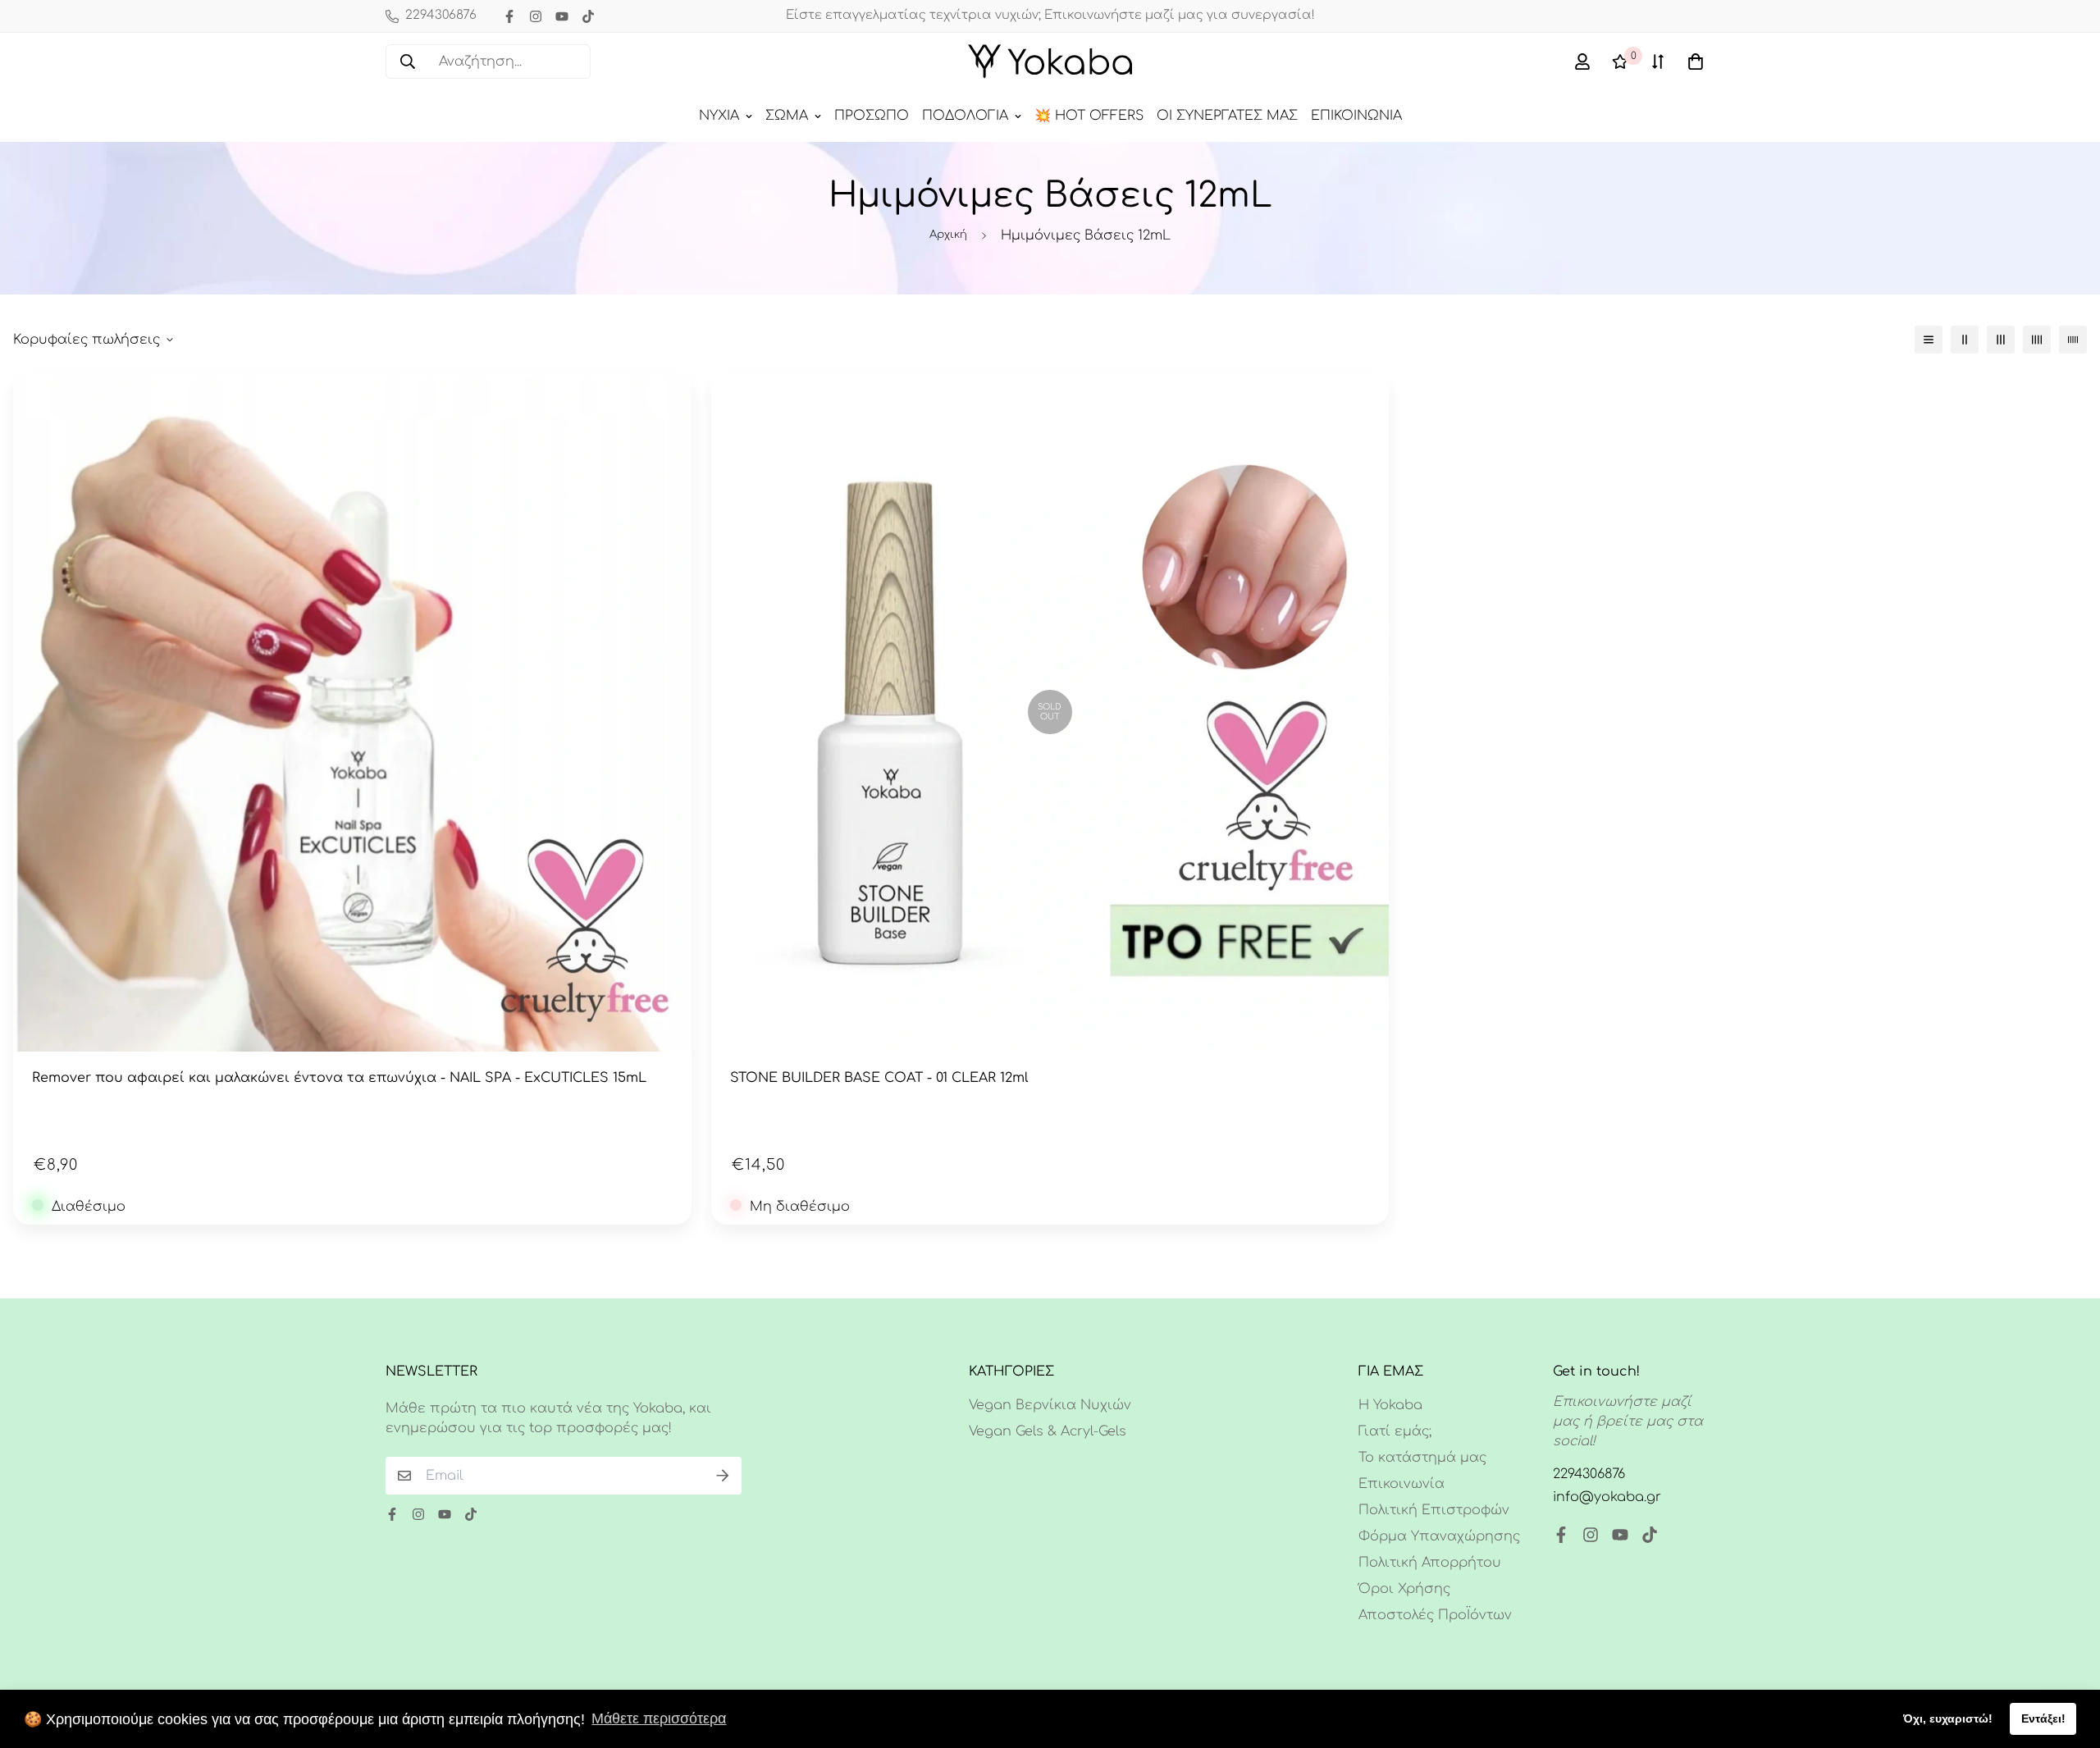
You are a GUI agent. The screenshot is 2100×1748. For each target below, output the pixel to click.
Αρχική (948, 235)
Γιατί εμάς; (1395, 1431)
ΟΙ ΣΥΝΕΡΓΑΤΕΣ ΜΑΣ (1227, 116)
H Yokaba (1390, 1405)
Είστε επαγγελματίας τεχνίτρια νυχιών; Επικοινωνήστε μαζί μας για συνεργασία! (1050, 15)
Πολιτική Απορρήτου (1430, 1563)
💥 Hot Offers (1089, 116)
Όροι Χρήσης (1404, 1589)
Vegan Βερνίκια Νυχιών (1050, 1405)
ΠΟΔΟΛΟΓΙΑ (965, 116)
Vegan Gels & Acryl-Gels (1048, 1431)
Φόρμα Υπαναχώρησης (1439, 1536)
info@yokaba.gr (1607, 1497)
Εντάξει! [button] (2043, 1718)
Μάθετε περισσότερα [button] (659, 1718)
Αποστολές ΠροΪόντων (1435, 1615)
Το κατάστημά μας (1422, 1458)
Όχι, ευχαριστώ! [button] (1948, 1718)
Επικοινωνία (1402, 1484)
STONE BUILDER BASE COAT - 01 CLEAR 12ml (879, 1078)
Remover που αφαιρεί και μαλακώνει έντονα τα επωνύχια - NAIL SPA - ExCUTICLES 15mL (339, 1078)
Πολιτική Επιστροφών (1434, 1510)
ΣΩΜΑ (787, 116)
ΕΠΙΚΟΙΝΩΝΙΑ (1356, 116)
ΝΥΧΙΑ (719, 116)
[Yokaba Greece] (1050, 62)
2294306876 (1589, 1474)
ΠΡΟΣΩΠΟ (872, 116)
